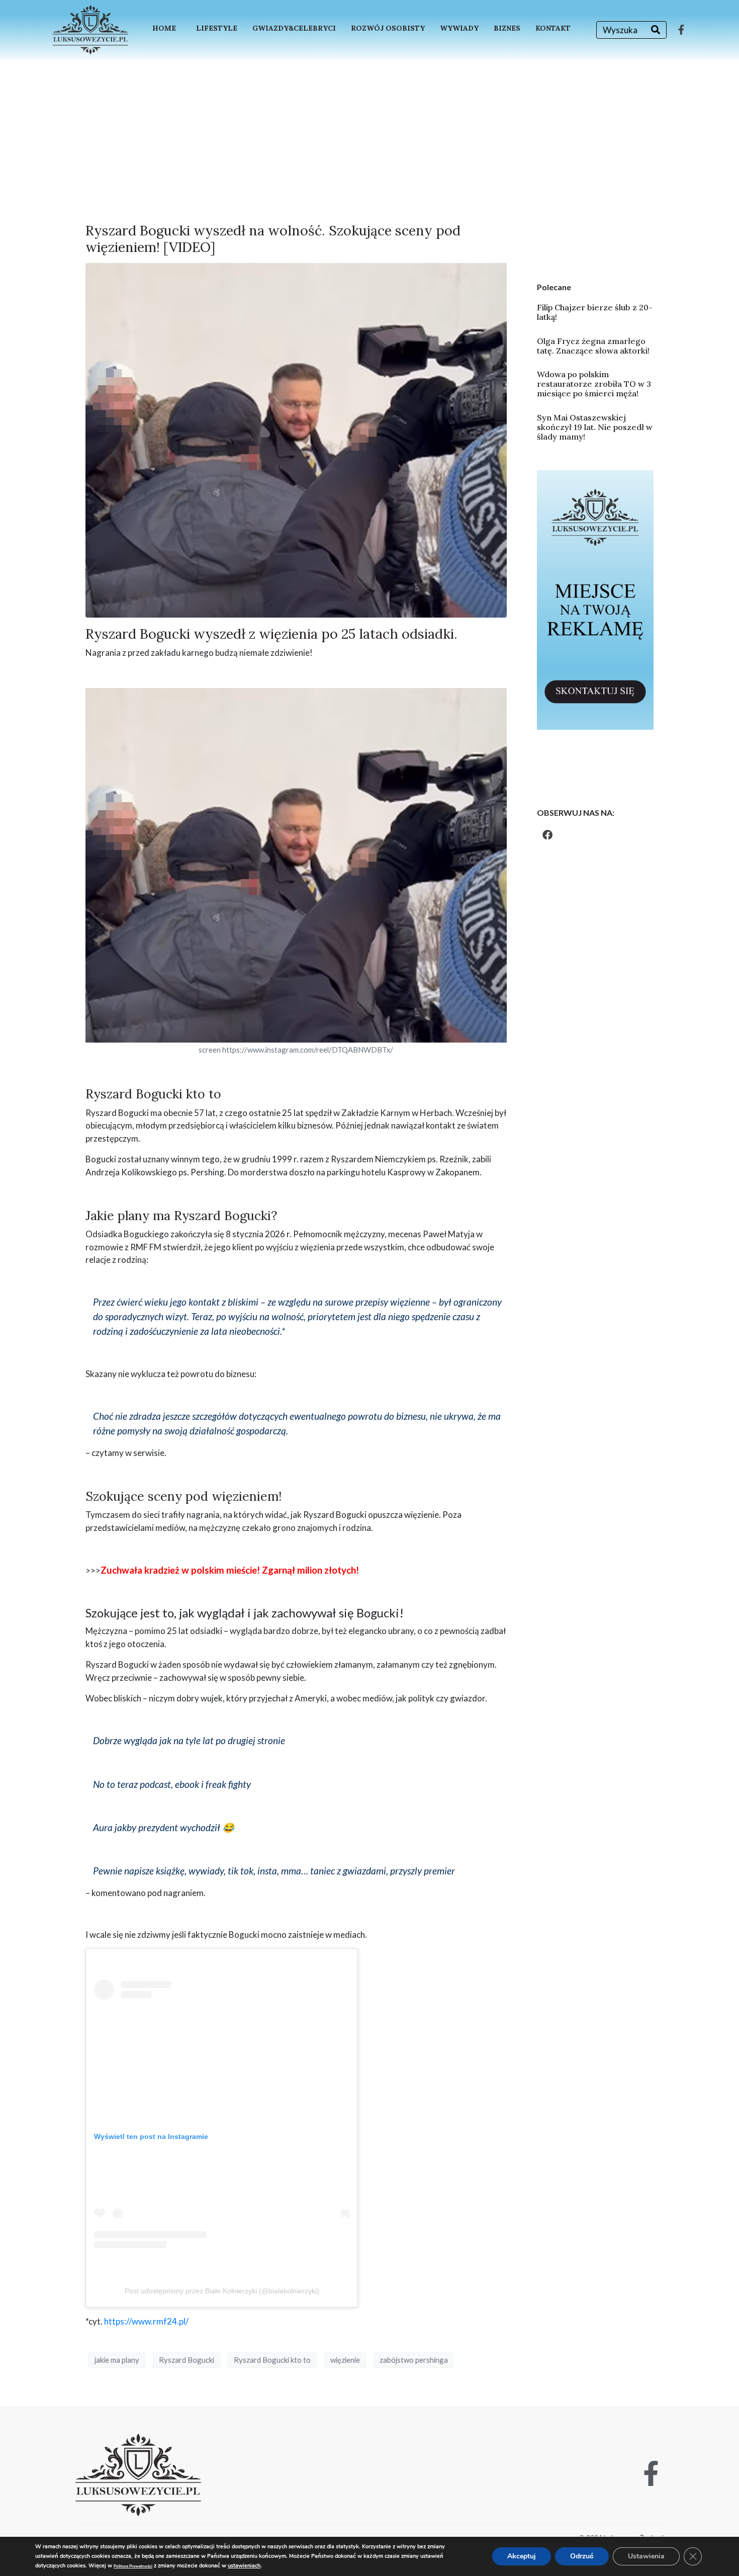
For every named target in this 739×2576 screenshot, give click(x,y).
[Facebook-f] (681, 30)
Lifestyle (217, 28)
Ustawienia (646, 2556)
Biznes (507, 28)
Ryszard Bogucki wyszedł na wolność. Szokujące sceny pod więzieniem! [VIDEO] (273, 238)
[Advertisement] (369, 135)
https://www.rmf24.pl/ (146, 2321)
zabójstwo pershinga (414, 2360)
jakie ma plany (117, 2360)
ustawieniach (244, 2566)
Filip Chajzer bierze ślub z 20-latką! (595, 312)
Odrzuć (582, 2556)
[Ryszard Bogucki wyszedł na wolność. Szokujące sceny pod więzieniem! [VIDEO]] (296, 439)
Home (164, 28)
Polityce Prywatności (133, 2566)
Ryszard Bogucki (187, 2360)
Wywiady (459, 28)
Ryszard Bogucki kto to (272, 2360)
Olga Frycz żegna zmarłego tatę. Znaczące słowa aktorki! (593, 346)
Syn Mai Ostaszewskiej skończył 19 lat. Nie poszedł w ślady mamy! (595, 427)
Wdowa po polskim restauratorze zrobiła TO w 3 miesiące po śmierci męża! (594, 384)
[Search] (656, 30)
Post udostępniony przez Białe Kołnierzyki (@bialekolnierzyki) (222, 2291)
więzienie (345, 2360)
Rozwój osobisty (388, 28)
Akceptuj (522, 2556)
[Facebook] (547, 835)
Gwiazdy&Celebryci (294, 28)
